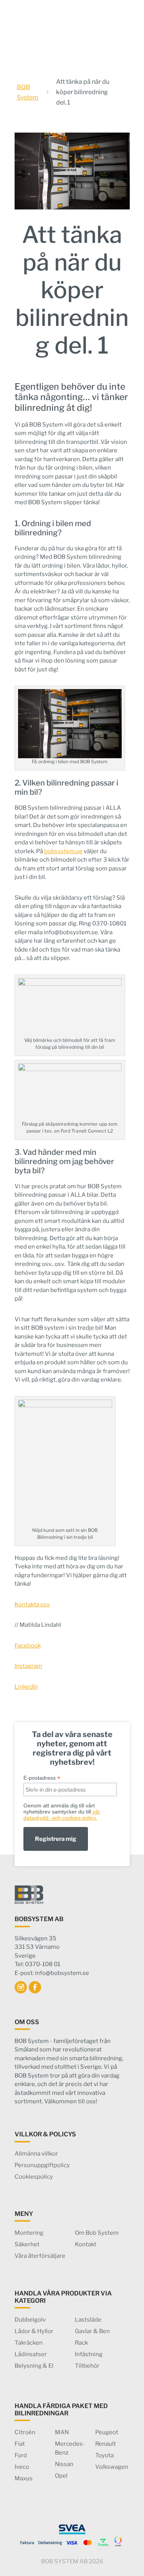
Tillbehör (87, 2366)
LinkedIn (26, 1687)
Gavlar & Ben (92, 2331)
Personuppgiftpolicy (42, 2165)
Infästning (89, 2354)
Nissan (64, 2464)
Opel (61, 2476)
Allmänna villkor (36, 2154)
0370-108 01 (97, 9)
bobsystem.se (63, 851)
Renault (106, 2444)
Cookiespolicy (34, 2177)
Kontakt (86, 2244)
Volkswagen (112, 2467)
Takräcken (29, 2343)
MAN (62, 2432)
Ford (21, 2455)
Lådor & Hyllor (34, 2331)
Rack (81, 2343)
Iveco (22, 2467)
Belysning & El (34, 2366)
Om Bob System (97, 2233)
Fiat (20, 2444)
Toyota (104, 2455)
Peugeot (107, 2432)
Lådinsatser (31, 2354)
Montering (29, 2233)
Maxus (24, 2478)
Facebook (28, 1646)
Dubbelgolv (30, 2320)
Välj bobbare (119, 29)
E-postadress (42, 1778)
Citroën (25, 2432)
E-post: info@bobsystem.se (52, 1973)
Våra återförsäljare (40, 2256)
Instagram (28, 1666)
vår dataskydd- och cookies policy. (62, 1815)
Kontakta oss (32, 1604)
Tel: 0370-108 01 (37, 1964)
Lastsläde (88, 2320)
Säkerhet (27, 2244)
